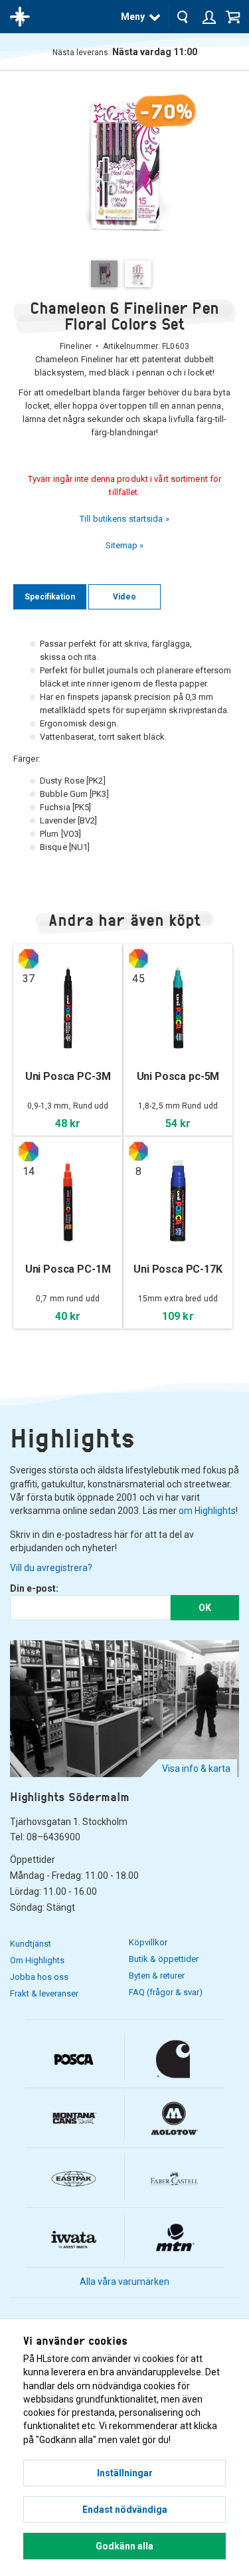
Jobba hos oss (39, 1977)
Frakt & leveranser (44, 1993)
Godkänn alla (124, 2546)
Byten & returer (157, 1976)
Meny (133, 17)
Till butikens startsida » (124, 519)
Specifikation (50, 597)
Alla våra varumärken (124, 2282)
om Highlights (207, 1511)
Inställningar (125, 2473)
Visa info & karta (196, 1769)
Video (124, 597)
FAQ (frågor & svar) (166, 1992)
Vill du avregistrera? (51, 1568)
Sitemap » (125, 545)
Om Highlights (37, 1960)
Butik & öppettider (164, 1959)
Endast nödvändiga (125, 2510)
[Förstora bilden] (124, 165)
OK (205, 1608)
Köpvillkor (148, 1942)
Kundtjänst (31, 1944)
